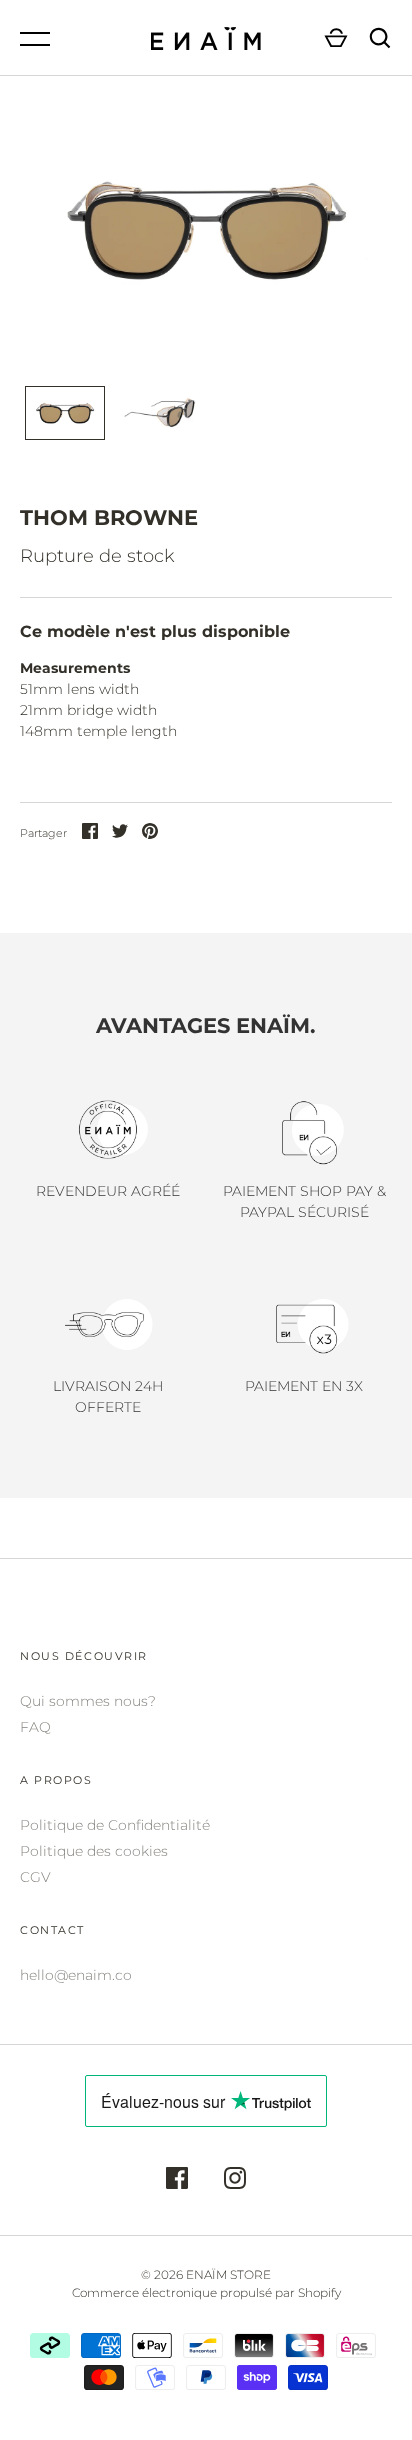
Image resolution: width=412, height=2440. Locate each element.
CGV (35, 1877)
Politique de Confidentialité (115, 1825)
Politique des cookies (94, 1851)
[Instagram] (235, 2181)
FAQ (35, 1727)
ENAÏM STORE (228, 2274)
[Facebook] (177, 2181)
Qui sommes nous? (88, 1701)
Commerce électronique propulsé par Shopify (206, 2292)
